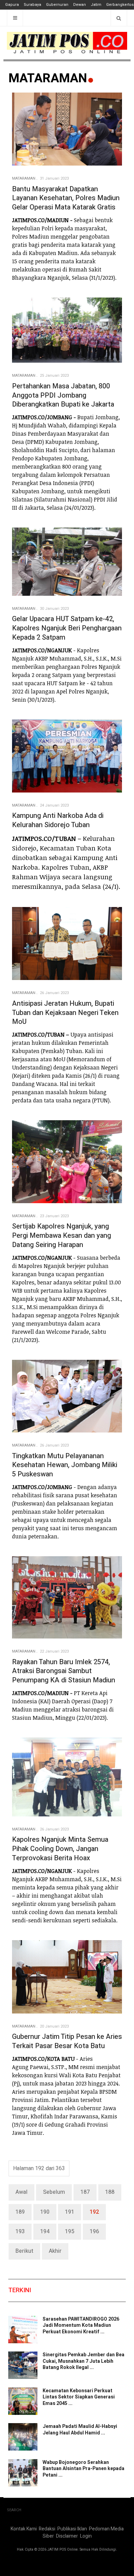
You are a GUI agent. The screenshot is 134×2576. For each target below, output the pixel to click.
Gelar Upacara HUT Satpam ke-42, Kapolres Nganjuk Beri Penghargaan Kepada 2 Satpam (67, 628)
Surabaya (32, 5)
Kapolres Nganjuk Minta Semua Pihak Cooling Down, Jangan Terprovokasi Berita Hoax (60, 1849)
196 (94, 2232)
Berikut (24, 2251)
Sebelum (54, 2192)
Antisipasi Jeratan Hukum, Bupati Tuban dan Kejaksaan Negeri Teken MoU (65, 1013)
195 (70, 2232)
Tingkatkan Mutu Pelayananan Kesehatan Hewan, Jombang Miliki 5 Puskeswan (65, 1465)
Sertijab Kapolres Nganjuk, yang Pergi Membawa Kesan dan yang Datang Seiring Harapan (62, 1235)
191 (70, 2212)
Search (14, 2510)
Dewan (80, 5)
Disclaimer (67, 2536)
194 (45, 2232)
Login (86, 2536)
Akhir (55, 2251)
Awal (21, 2192)
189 (20, 2212)
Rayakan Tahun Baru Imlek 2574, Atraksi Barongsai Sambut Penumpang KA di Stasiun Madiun (64, 1671)
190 (45, 2212)
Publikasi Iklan (72, 2529)
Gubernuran (57, 5)
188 (110, 2192)
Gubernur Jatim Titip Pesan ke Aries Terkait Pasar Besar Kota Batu (67, 2041)
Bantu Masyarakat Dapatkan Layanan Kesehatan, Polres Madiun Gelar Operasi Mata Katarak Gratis (66, 198)
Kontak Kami (24, 2529)
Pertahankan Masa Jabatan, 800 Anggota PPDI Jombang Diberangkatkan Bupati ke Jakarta (63, 395)
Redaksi (47, 2529)
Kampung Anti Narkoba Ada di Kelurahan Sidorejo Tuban (58, 820)
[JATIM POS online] (67, 43)
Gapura (12, 5)
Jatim (96, 5)
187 (85, 2192)
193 (20, 2232)
